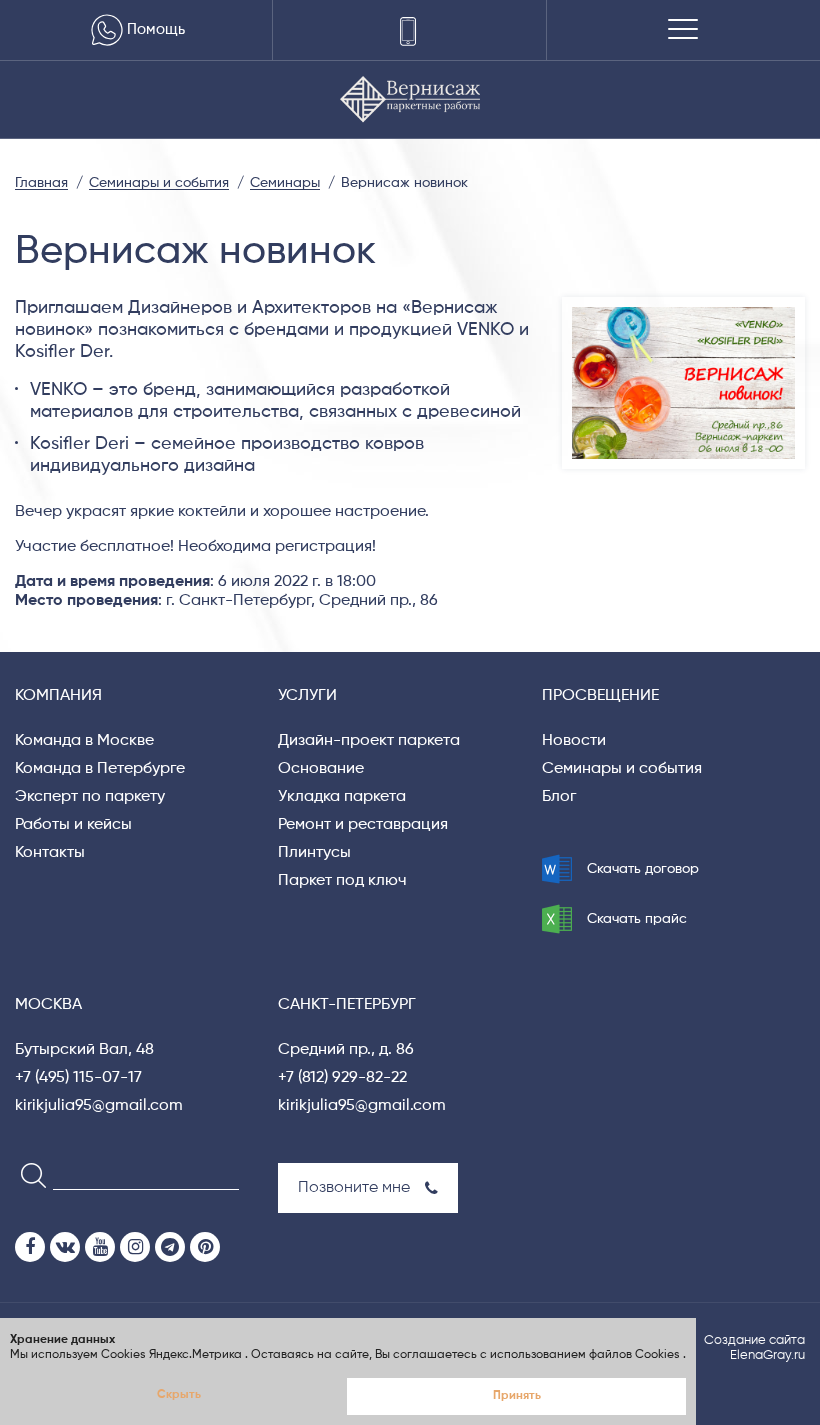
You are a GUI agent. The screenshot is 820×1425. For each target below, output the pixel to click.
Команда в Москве (84, 741)
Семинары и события (622, 769)
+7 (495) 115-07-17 (78, 1078)
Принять (517, 1396)
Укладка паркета (342, 797)
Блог (559, 797)
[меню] (683, 30)
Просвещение (600, 696)
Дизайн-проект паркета (369, 741)
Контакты (50, 853)
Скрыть (179, 1395)
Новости (574, 741)
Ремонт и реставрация (363, 825)
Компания (58, 696)
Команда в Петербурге (100, 769)
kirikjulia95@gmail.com (99, 1106)
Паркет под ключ (342, 881)
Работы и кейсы (73, 825)
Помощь (156, 29)
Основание (321, 769)
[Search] (27, 1174)
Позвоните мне (354, 1188)
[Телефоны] (409, 30)
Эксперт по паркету (90, 797)
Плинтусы (314, 853)
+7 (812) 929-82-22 (342, 1078)
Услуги (307, 696)
